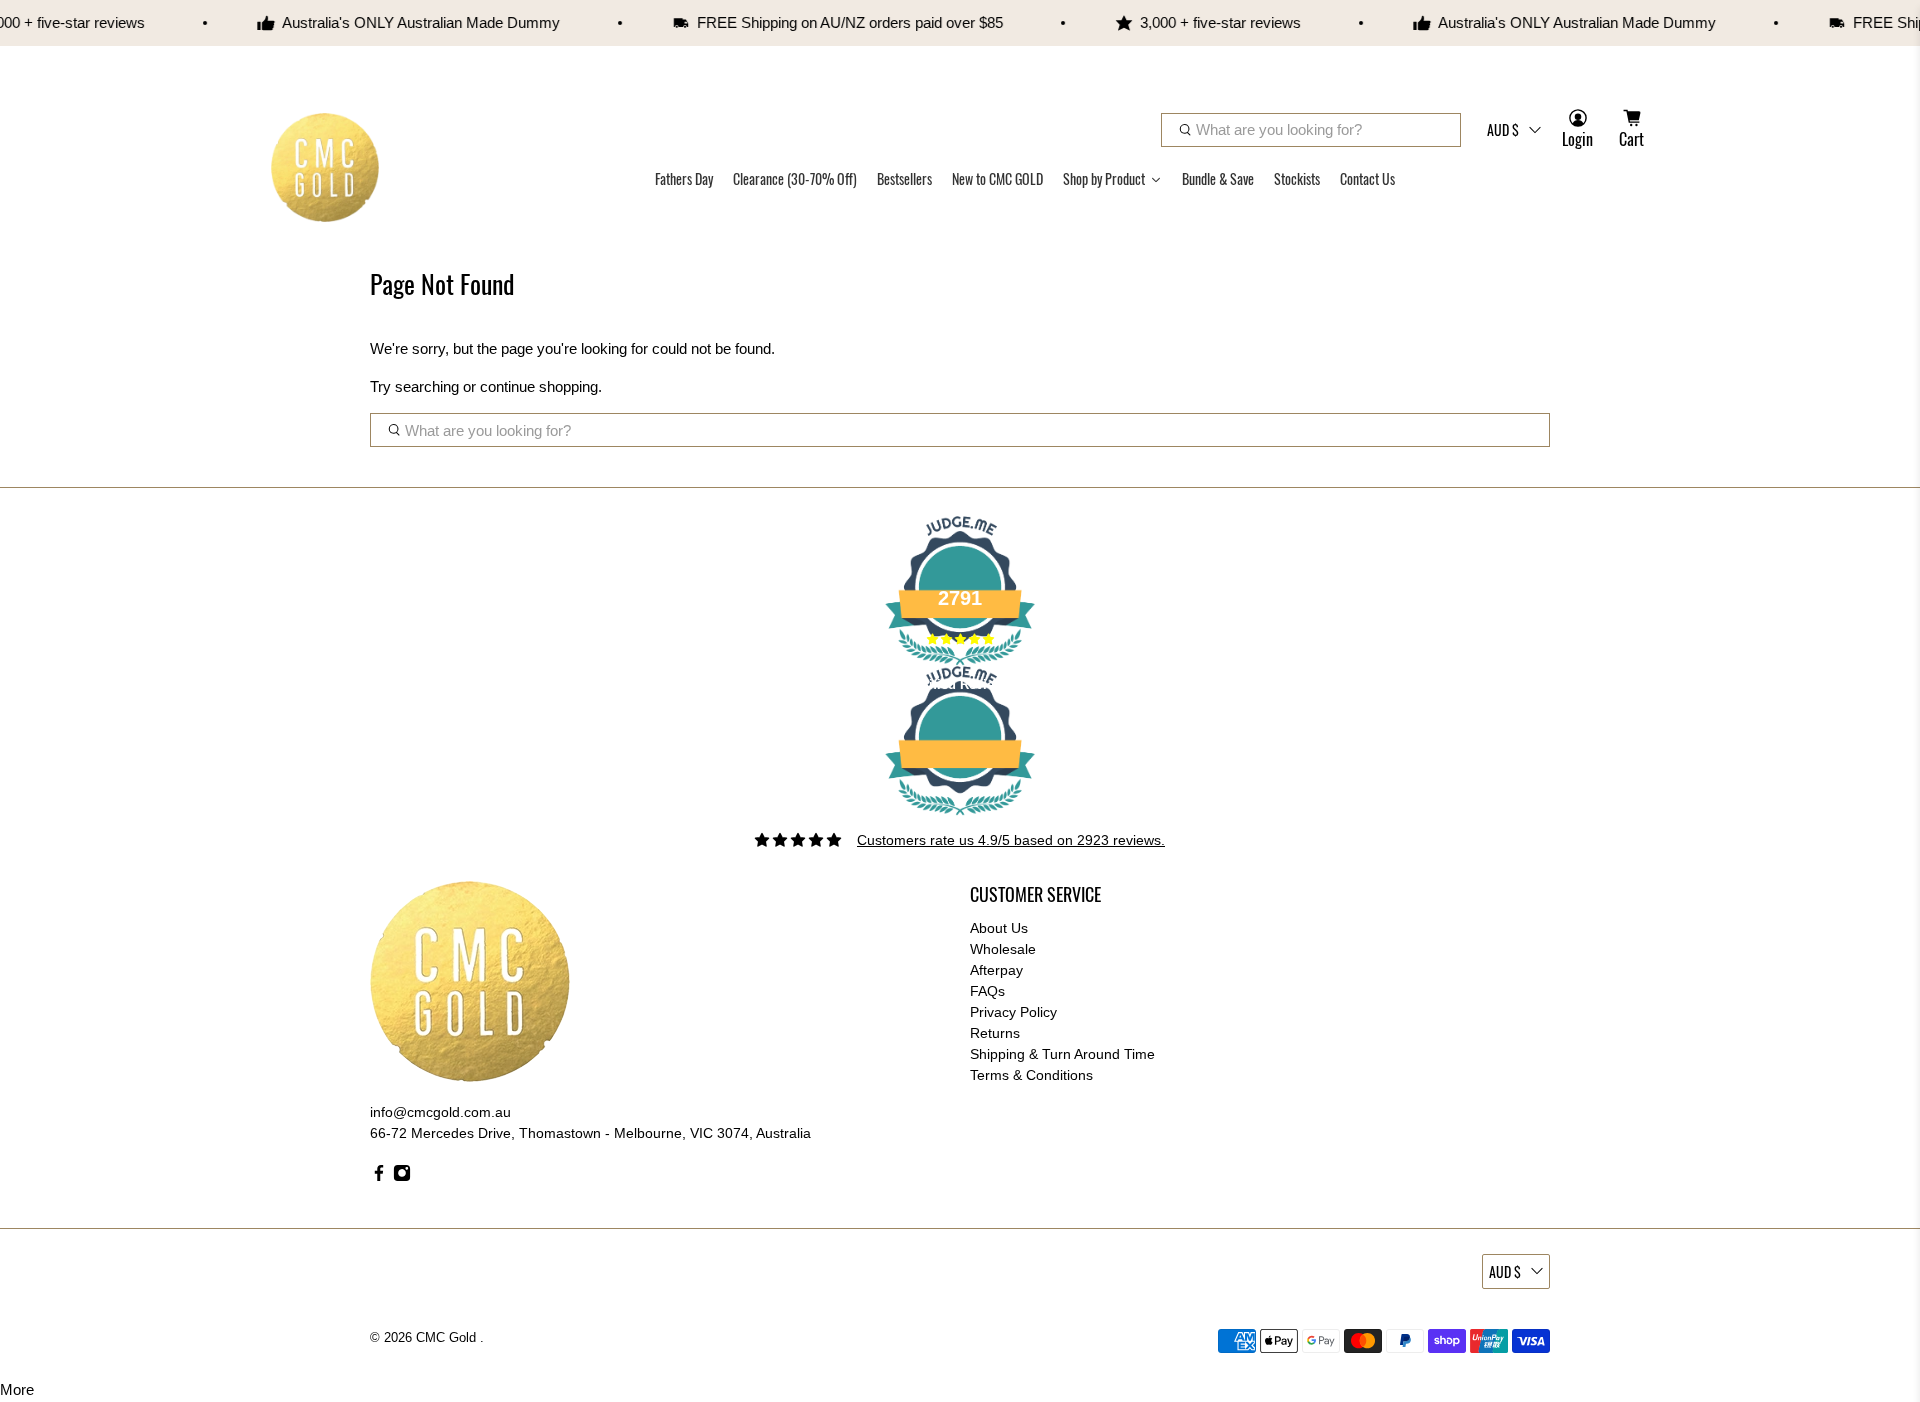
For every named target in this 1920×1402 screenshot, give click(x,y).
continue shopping (539, 386)
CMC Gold (448, 1338)
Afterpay (996, 970)
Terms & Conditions (1031, 1075)
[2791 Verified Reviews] (960, 819)
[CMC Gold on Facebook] (379, 1177)
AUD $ (1503, 129)
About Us (999, 928)
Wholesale (1003, 949)
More (17, 1389)
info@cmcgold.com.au (440, 1112)
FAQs (987, 991)
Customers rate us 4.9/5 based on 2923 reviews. (1011, 840)
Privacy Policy (1013, 1012)
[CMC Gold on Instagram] (402, 1177)
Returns (995, 1033)
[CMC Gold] (325, 167)
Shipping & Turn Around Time (1062, 1054)
